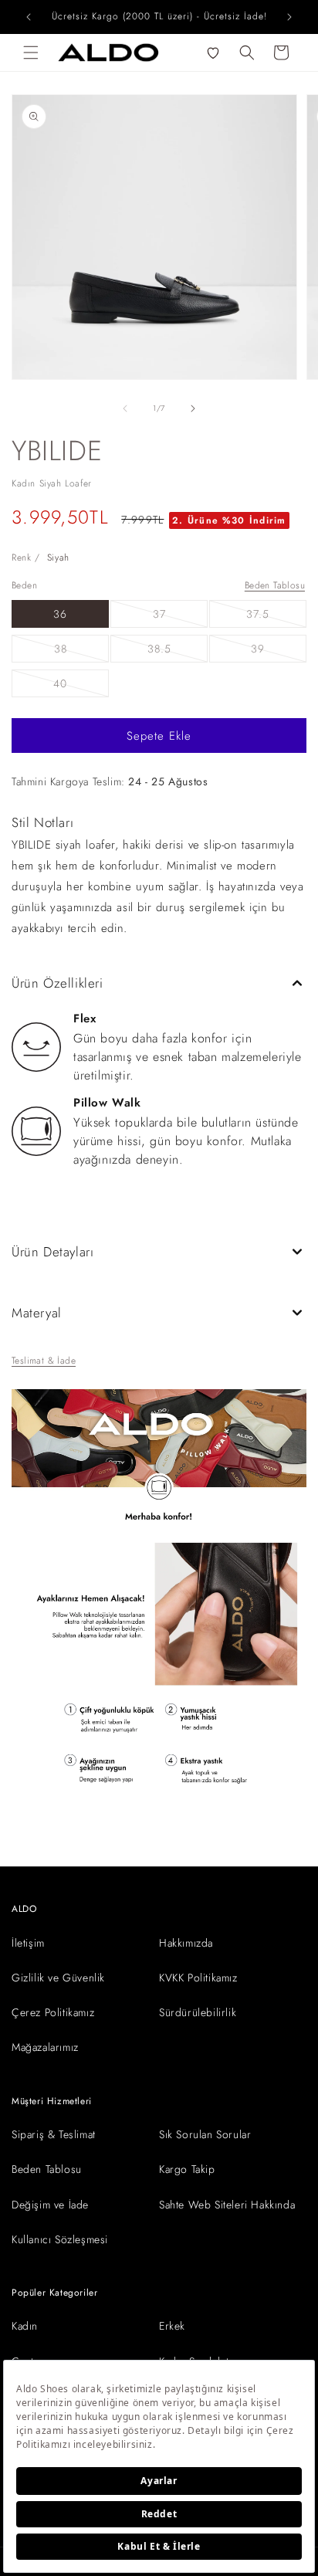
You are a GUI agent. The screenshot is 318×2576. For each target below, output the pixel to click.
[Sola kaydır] (125, 408)
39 (279, 651)
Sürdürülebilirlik (198, 2012)
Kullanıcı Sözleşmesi (60, 2239)
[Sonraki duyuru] (289, 17)
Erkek (172, 2326)
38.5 (178, 651)
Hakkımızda (186, 1943)
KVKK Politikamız (198, 1978)
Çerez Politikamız (53, 2012)
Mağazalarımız (45, 2047)
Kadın (25, 2326)
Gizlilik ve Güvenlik (58, 1978)
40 (81, 686)
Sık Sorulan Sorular (205, 2134)
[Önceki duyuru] (29, 17)
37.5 (276, 617)
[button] (31, 53)
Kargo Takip (187, 2169)
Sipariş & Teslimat (54, 2134)
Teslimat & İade (44, 1361)
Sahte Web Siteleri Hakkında (227, 2205)
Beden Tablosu (275, 585)
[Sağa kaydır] (193, 408)
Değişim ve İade (50, 2205)
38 (81, 651)
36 (60, 614)
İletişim (28, 1943)
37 (180, 617)
